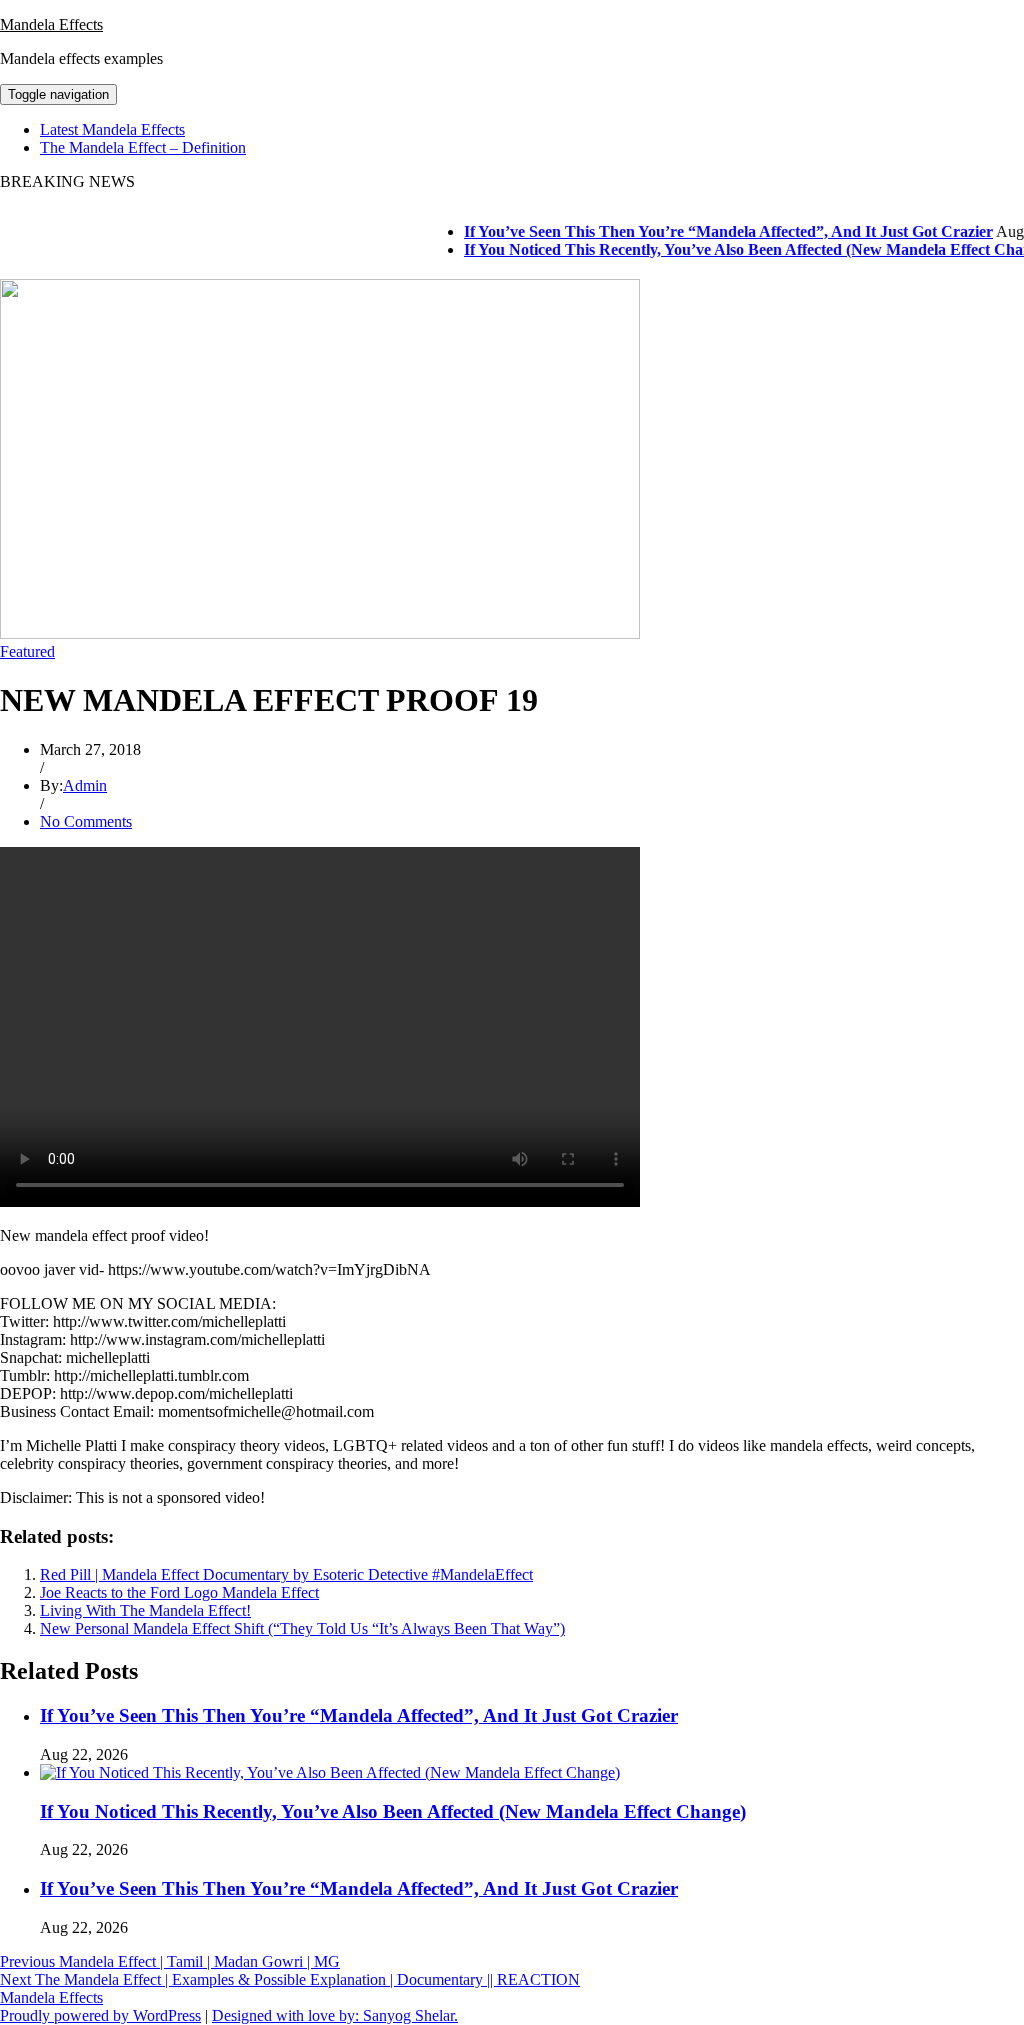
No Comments (86, 821)
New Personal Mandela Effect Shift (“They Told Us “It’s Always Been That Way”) (302, 1628)
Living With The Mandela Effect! (145, 1610)
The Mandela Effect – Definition (143, 147)
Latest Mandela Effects (112, 129)
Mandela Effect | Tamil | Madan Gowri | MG (170, 1961)
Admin (85, 785)
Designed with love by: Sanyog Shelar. (335, 2015)
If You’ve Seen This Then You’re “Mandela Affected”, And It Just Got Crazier (709, 231)
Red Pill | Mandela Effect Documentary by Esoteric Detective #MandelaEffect (286, 1574)
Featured (27, 651)
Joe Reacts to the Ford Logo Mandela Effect (179, 1592)
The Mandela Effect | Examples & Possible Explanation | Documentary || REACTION (290, 1979)
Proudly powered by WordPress (100, 2015)
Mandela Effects (51, 24)
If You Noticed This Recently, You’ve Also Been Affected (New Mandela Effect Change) (393, 1811)
